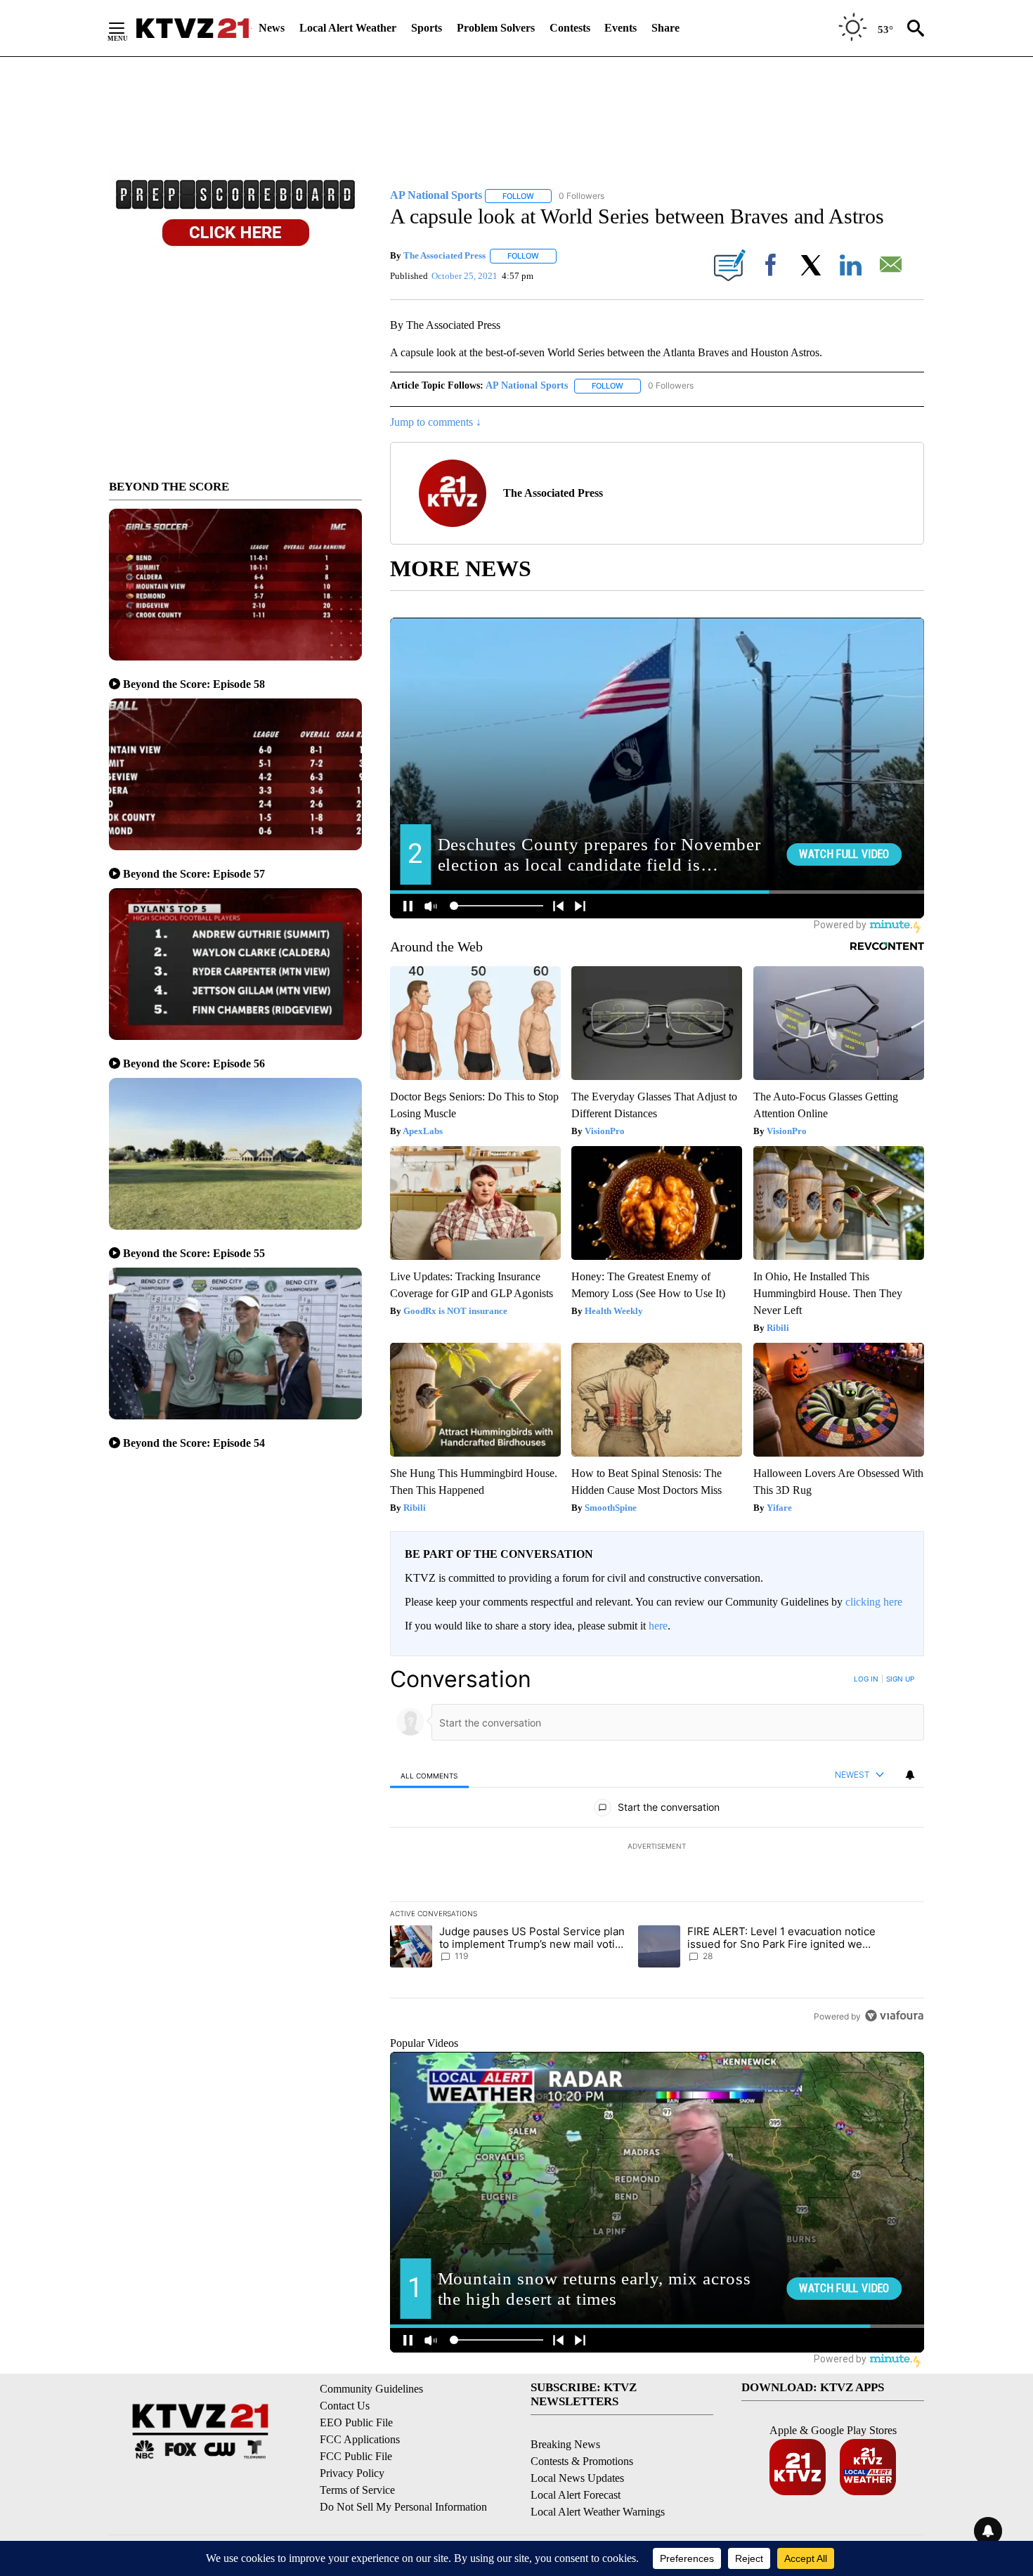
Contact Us (345, 2406)
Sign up (900, 1679)
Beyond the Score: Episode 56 (194, 1063)
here (658, 1626)
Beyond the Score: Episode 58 (194, 684)
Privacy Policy (352, 2473)
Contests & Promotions (582, 2461)
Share (665, 28)
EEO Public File (356, 2422)
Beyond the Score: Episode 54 (194, 1443)
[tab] (429, 1775)
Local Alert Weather (348, 28)
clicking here (874, 1602)
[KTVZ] (193, 28)
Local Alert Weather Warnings (598, 2512)
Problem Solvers (496, 28)
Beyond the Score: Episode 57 (194, 874)
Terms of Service (357, 2490)
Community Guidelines (371, 2389)
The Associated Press (444, 255)
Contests (570, 28)
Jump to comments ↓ (436, 422)
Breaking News (565, 2444)
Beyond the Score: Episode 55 (194, 1253)
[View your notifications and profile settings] (910, 1775)
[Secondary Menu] (127, 28)
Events (621, 28)
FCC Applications (360, 2439)
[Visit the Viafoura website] (894, 2016)
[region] (657, 1847)
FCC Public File (356, 2456)
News (272, 28)
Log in (866, 1679)
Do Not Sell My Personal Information (403, 2507)
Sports (427, 28)
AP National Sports (527, 385)
